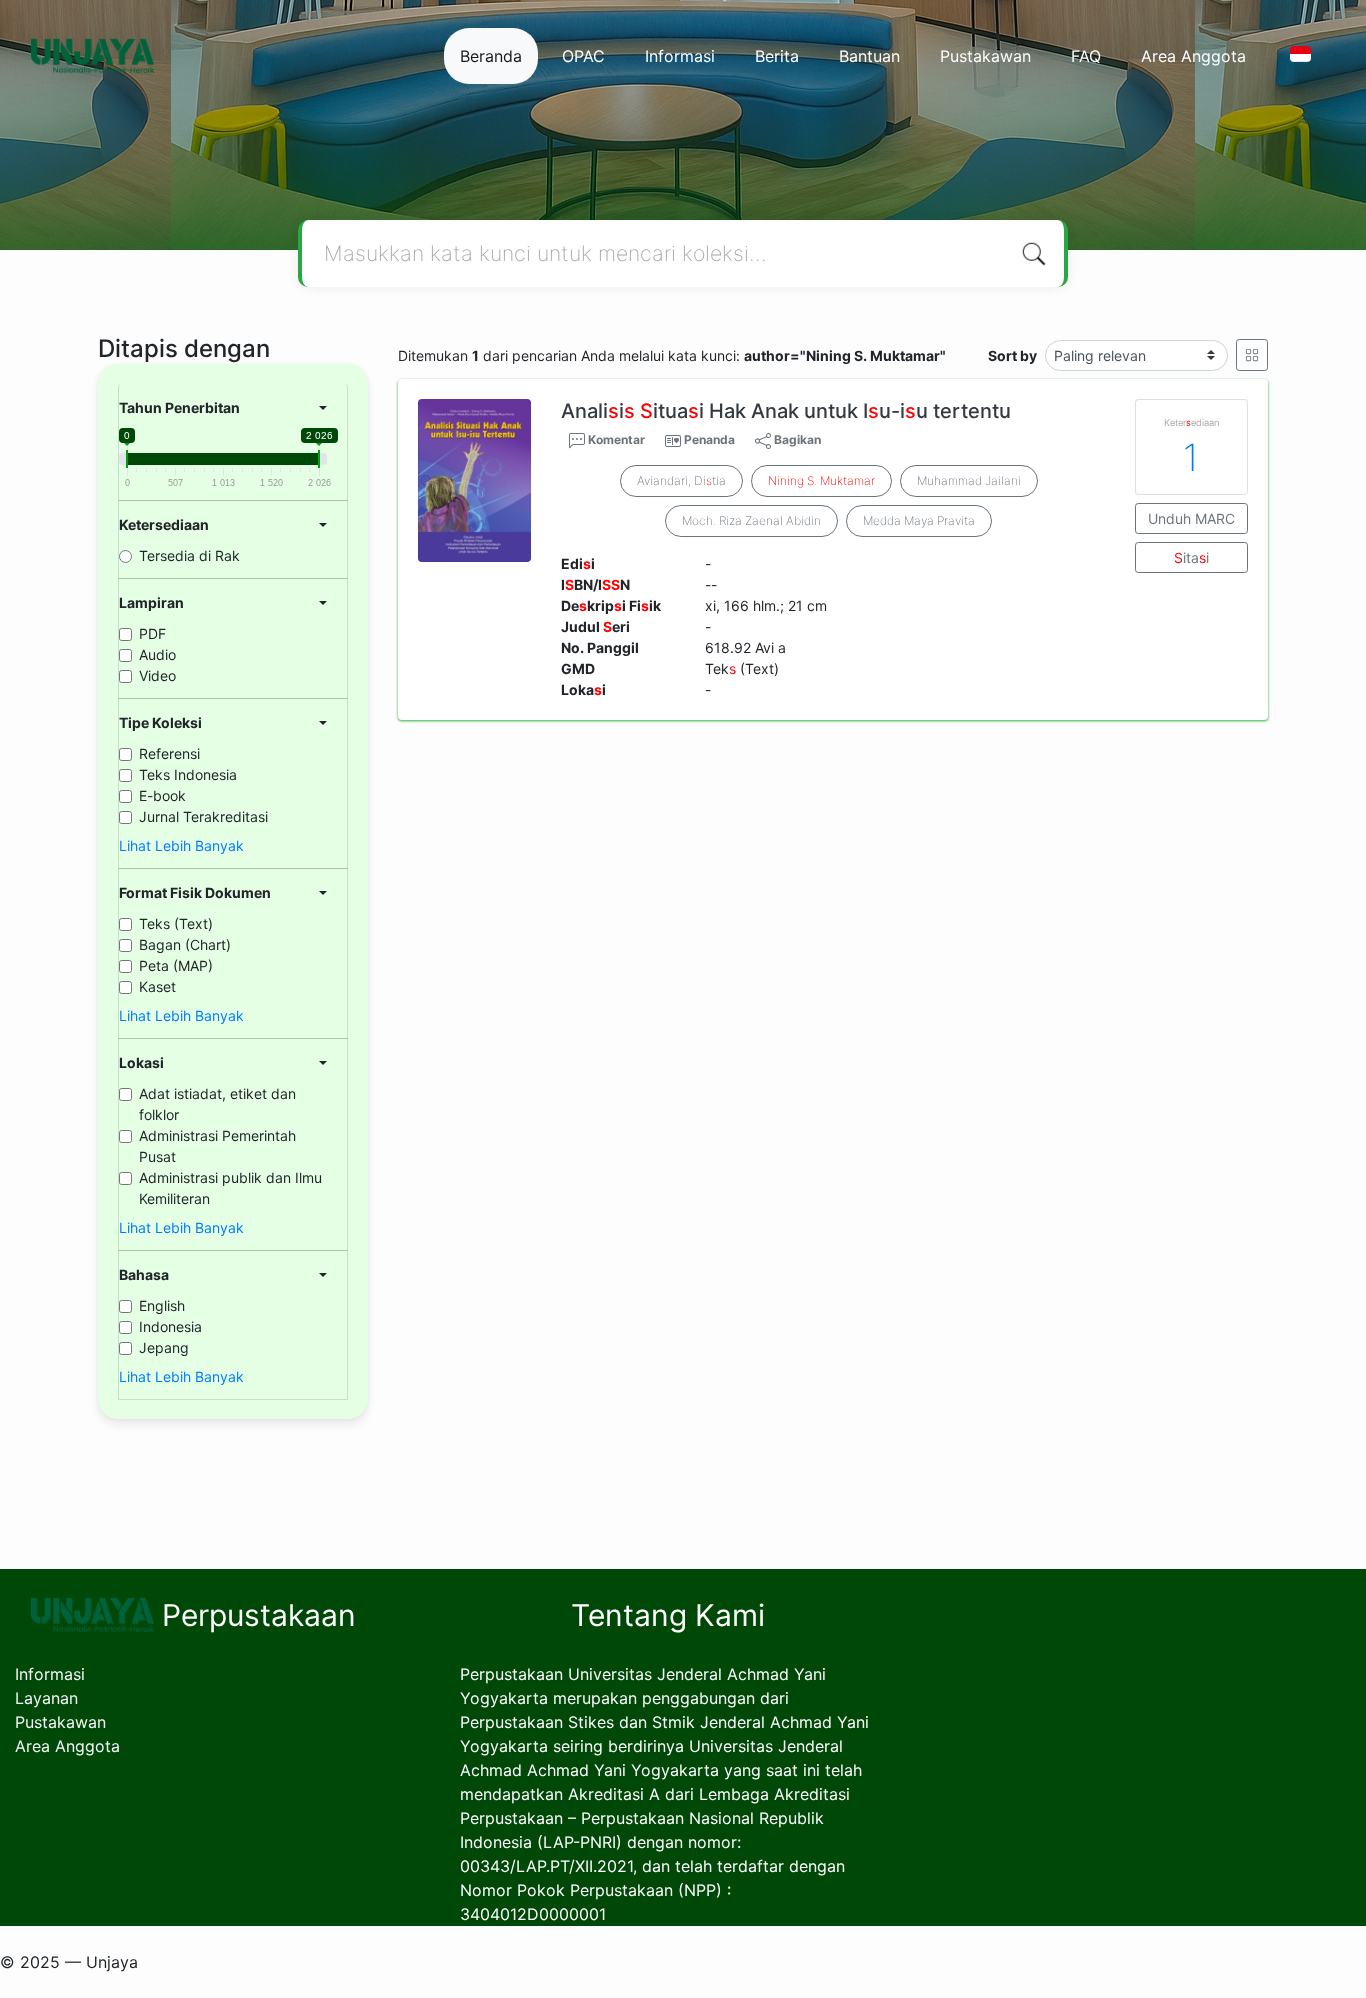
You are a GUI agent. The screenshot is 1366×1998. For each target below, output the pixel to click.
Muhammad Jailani (969, 480)
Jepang (164, 1347)
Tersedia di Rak (189, 555)
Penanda (709, 439)
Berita (777, 56)
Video (157, 675)
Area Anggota (1193, 56)
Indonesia (170, 1326)
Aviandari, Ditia (681, 480)
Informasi (680, 56)
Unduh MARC (1191, 518)
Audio (157, 654)
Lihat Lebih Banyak (181, 845)
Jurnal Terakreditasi (203, 816)
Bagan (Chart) (185, 944)
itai (1191, 557)
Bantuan (869, 56)
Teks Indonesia (188, 774)
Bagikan (796, 439)
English (162, 1305)
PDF (152, 633)
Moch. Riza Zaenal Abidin (751, 520)
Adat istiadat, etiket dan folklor (217, 1104)
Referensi (169, 753)
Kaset (157, 986)
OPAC (583, 56)
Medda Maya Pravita (919, 520)
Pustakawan (985, 56)
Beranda (491, 56)
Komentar (615, 439)
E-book (162, 795)
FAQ (1086, 56)
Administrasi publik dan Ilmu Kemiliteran (230, 1188)
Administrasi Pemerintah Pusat (217, 1146)
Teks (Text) (176, 923)
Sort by (1012, 355)
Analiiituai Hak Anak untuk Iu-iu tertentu (786, 411)
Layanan (46, 1698)
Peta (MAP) (176, 965)
